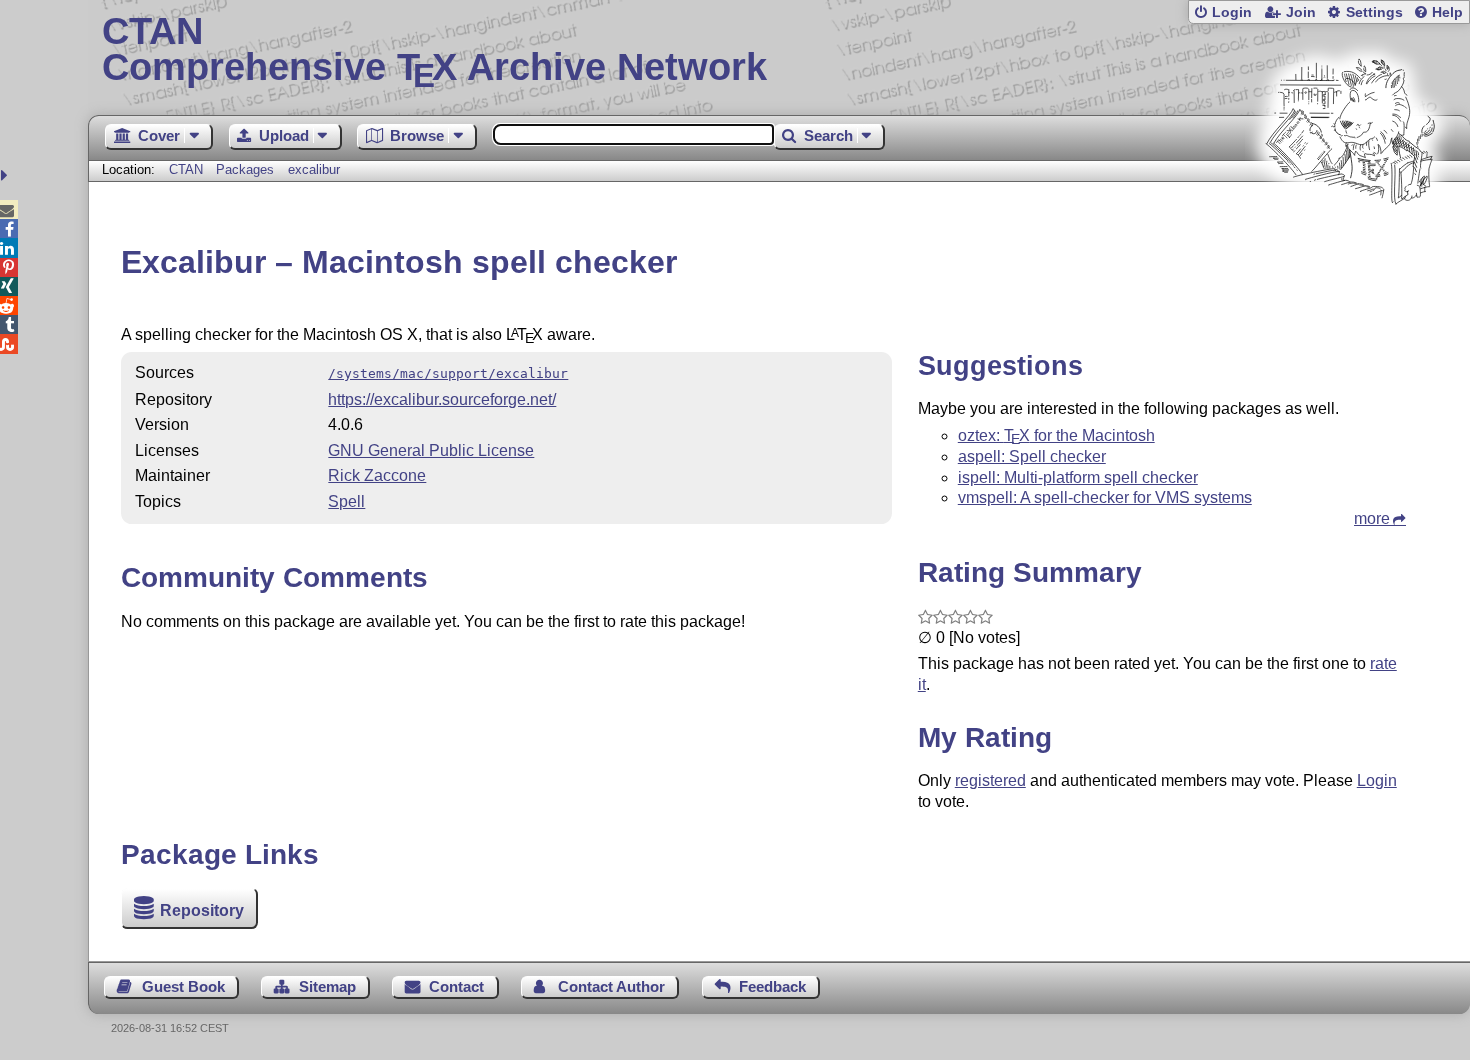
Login (1232, 12)
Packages (247, 169)
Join (1301, 12)
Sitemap (327, 986)
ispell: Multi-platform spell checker (1078, 477)
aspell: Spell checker (1032, 456)
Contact (456, 986)
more (1372, 518)
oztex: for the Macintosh (1056, 435)
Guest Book (183, 986)
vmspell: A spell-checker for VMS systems (1105, 497)
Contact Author (611, 986)
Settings (1374, 12)
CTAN (186, 169)
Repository (202, 910)
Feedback (772, 986)
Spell (346, 501)
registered (990, 780)
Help (1447, 12)
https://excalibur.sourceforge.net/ (442, 399)
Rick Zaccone (377, 475)
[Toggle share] (6, 175)
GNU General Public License (431, 450)
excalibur (314, 169)
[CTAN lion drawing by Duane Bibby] (1350, 242)
